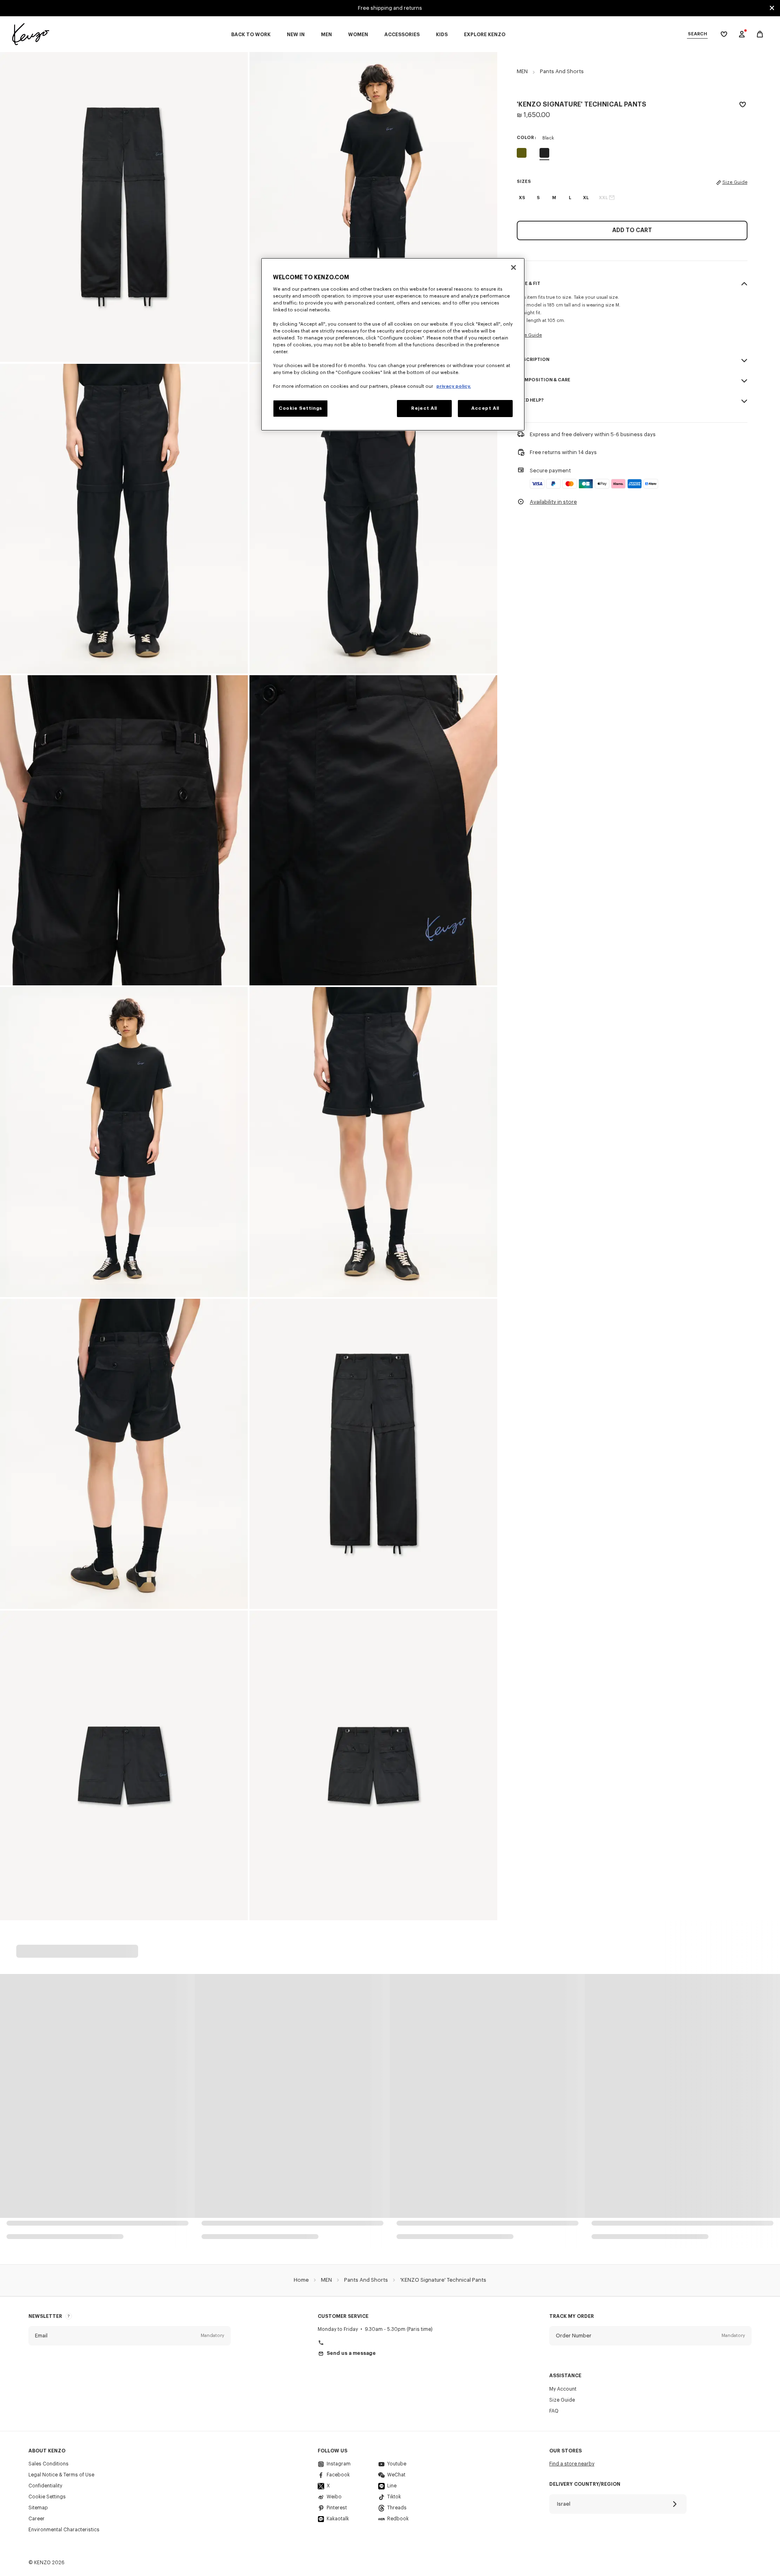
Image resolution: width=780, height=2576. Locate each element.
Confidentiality (45, 2486)
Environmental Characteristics (64, 2530)
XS (522, 198)
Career (37, 2519)
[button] (130, 2336)
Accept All (485, 408)
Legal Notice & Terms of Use (61, 2475)
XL (586, 198)
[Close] (513, 267)
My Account (563, 2389)
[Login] (742, 34)
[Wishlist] (743, 106)
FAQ (554, 2411)
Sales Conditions (49, 2464)
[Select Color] (522, 153)
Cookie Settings (47, 2497)
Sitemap (38, 2508)
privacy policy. (454, 386)
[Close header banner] (772, 8)
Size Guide (735, 182)
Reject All (424, 408)
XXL (603, 198)
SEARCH (697, 34)
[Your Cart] (760, 34)
